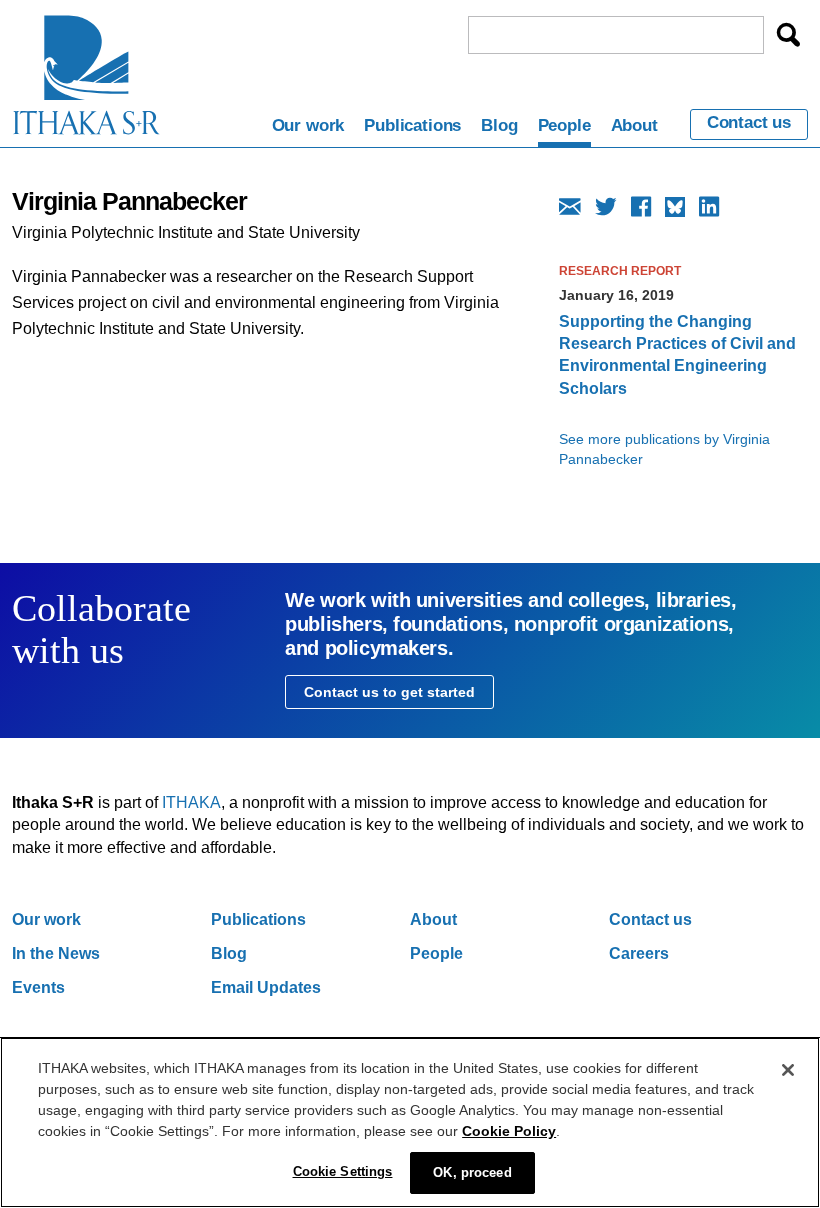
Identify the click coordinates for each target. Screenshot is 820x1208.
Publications (412, 125)
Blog (499, 125)
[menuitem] (308, 129)
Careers (639, 953)
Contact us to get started (389, 692)
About (634, 125)
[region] (410, 1122)
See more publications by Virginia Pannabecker (664, 449)
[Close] (788, 1070)
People (564, 125)
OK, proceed (472, 1172)
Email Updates (266, 987)
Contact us (749, 123)
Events (38, 987)
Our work (308, 125)
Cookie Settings (343, 1171)
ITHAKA (191, 802)
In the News (56, 953)
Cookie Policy (509, 1131)
